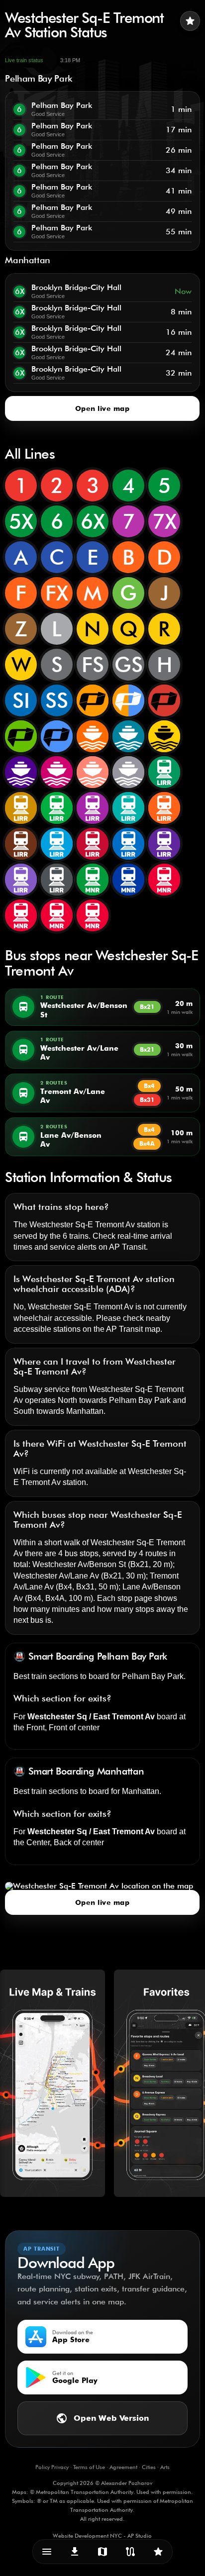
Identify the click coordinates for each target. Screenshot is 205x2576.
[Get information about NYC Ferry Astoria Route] (93, 736)
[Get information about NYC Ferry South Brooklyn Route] (164, 736)
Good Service (48, 114)
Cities (149, 2467)
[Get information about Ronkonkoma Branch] (93, 808)
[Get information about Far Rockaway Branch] (21, 844)
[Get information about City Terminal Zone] (57, 880)
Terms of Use (89, 2467)
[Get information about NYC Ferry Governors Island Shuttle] (128, 772)
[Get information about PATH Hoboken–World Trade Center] (21, 736)
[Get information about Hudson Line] (93, 880)
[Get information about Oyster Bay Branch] (57, 808)
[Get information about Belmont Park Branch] (164, 844)
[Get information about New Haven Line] (164, 880)
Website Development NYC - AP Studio (102, 2536)
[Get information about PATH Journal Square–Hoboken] (128, 700)
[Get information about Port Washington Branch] (93, 844)
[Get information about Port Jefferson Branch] (128, 844)
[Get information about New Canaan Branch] (21, 915)
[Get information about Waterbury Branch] (93, 915)
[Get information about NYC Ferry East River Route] (128, 736)
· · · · (102, 2467)
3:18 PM (70, 60)
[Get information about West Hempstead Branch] (57, 844)
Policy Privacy (52, 2467)
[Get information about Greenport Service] (21, 880)
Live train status (24, 60)
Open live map (102, 408)
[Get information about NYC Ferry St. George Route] (57, 772)
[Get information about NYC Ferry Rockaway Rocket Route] (93, 772)
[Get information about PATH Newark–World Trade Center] (164, 700)
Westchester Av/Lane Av (56, 1576)
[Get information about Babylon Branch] (164, 772)
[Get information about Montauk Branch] (128, 808)
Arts (165, 2467)
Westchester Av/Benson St (79, 1564)
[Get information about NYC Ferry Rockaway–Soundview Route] (21, 772)
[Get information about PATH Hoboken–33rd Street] (57, 736)
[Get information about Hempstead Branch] (21, 808)
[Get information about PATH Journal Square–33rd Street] (93, 700)
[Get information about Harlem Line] (128, 880)
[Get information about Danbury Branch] (57, 915)
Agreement (123, 2467)
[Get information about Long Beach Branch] (164, 808)
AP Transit (127, 1247)
